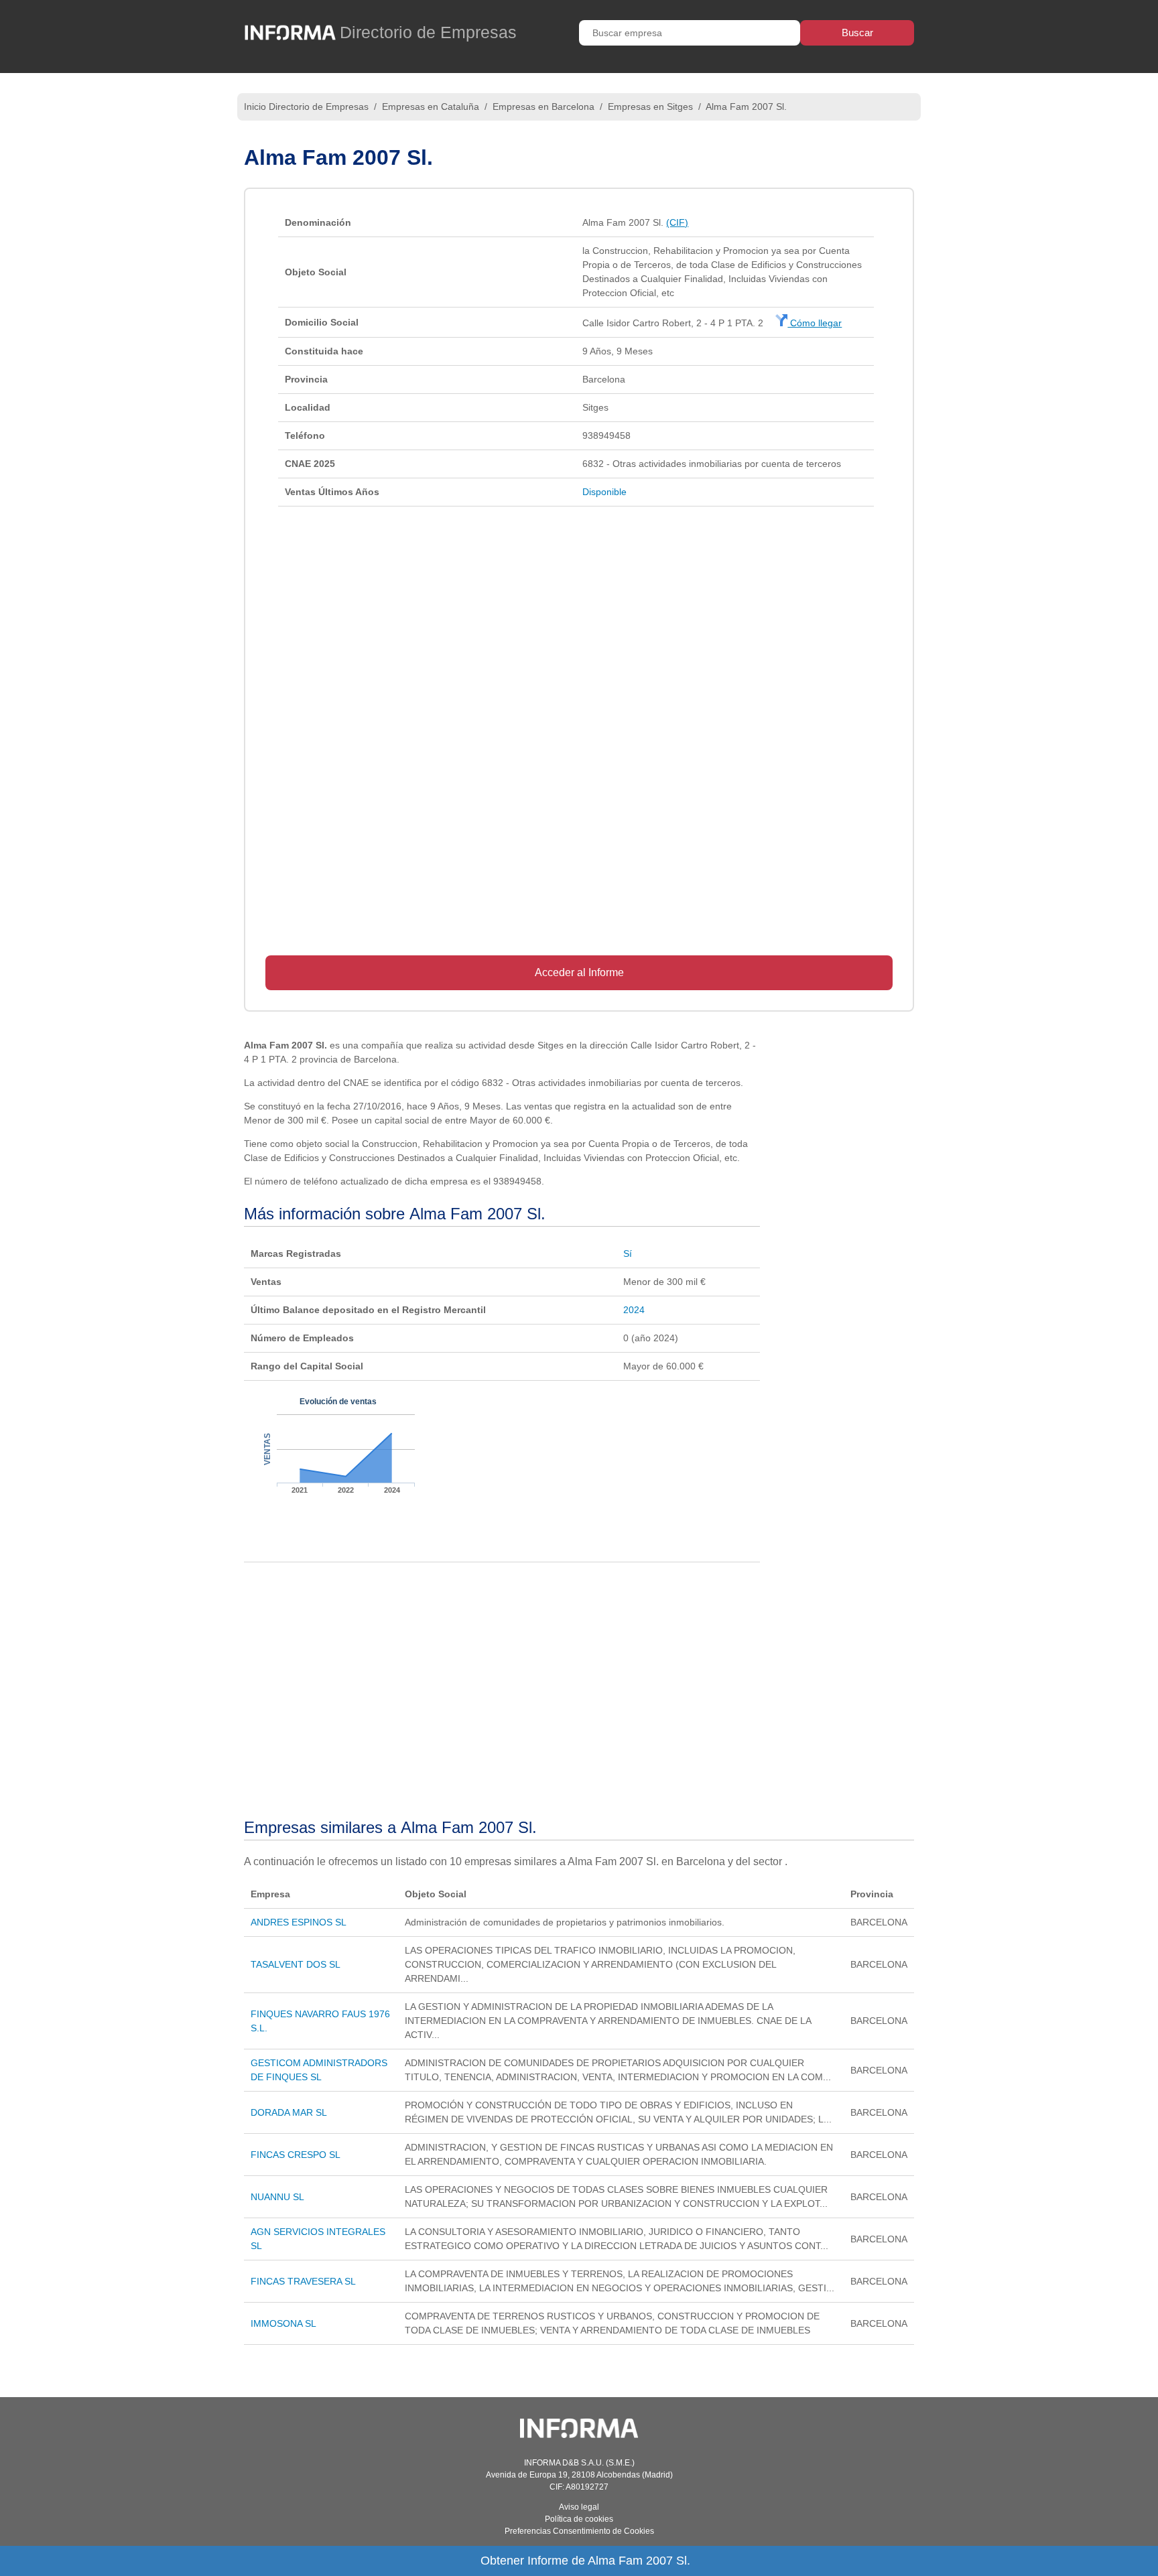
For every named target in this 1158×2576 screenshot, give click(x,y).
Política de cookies (579, 2519)
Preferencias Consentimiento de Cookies (579, 2531)
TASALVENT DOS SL (296, 1964)
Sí (628, 1253)
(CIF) (677, 222)
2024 (634, 1310)
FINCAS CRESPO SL (296, 2155)
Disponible (604, 492)
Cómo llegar (815, 323)
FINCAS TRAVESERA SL (303, 2281)
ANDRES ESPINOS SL (299, 1922)
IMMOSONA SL (283, 2323)
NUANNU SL (277, 2197)
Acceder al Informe (579, 972)
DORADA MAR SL (289, 2112)
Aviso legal (579, 2507)
